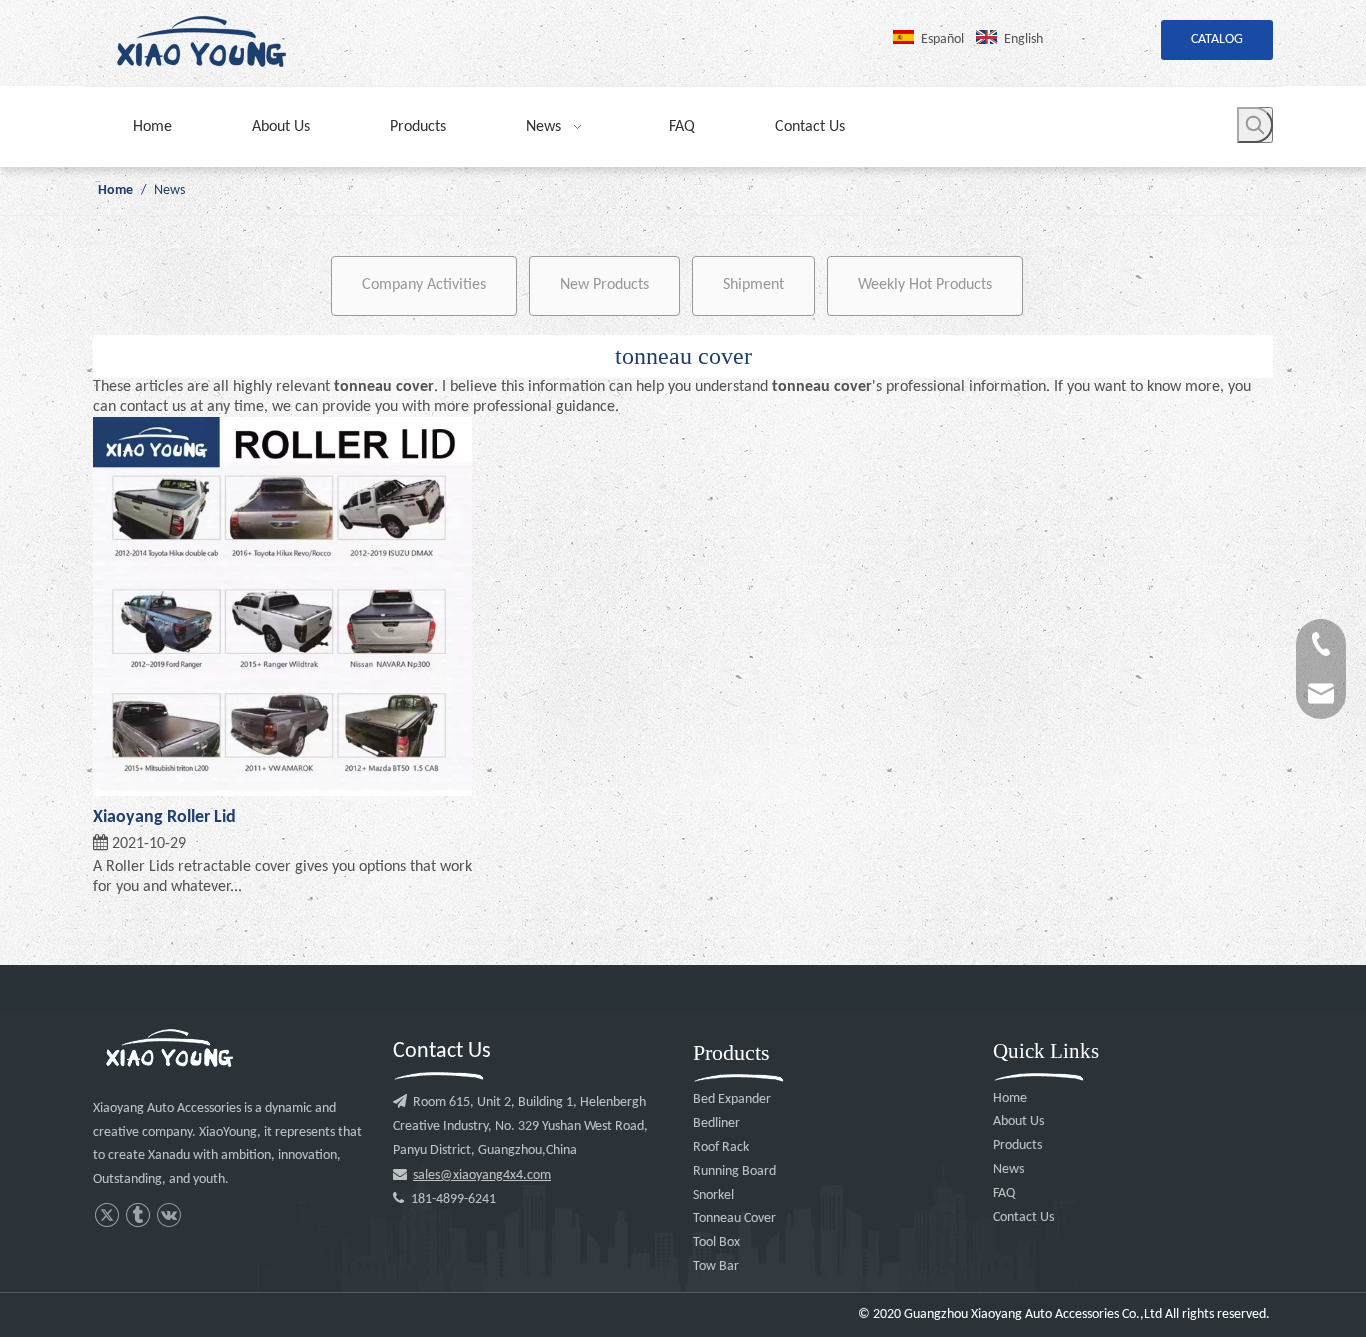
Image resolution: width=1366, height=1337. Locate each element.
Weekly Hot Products (925, 285)
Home (1010, 1098)
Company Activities (424, 285)
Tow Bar (716, 1266)
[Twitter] (106, 1215)
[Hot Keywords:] (1255, 125)
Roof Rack (721, 1147)
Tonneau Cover (734, 1218)
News (1008, 1169)
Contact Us (1023, 1217)
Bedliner (716, 1123)
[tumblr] (137, 1215)
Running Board (734, 1171)
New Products (604, 285)
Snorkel (713, 1195)
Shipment (753, 285)
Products (1017, 1145)
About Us (1018, 1121)
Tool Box (716, 1242)
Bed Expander (732, 1099)
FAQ (1004, 1193)
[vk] (168, 1215)
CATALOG (1217, 39)
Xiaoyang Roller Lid (164, 817)
